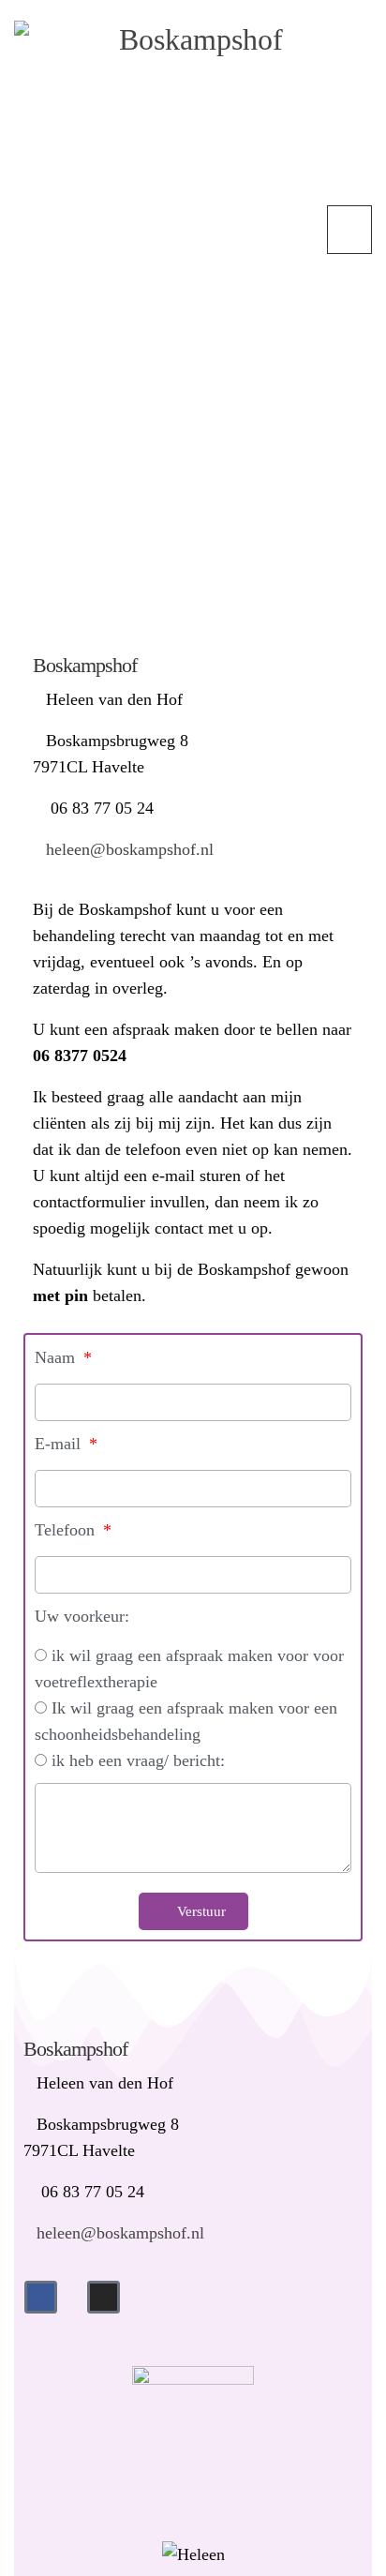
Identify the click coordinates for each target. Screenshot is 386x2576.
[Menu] (349, 230)
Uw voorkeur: (82, 1616)
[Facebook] (41, 2297)
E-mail (60, 1444)
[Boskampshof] (193, 112)
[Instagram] (104, 2297)
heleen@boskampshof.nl (130, 849)
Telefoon (67, 1530)
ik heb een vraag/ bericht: (138, 1760)
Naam (57, 1357)
